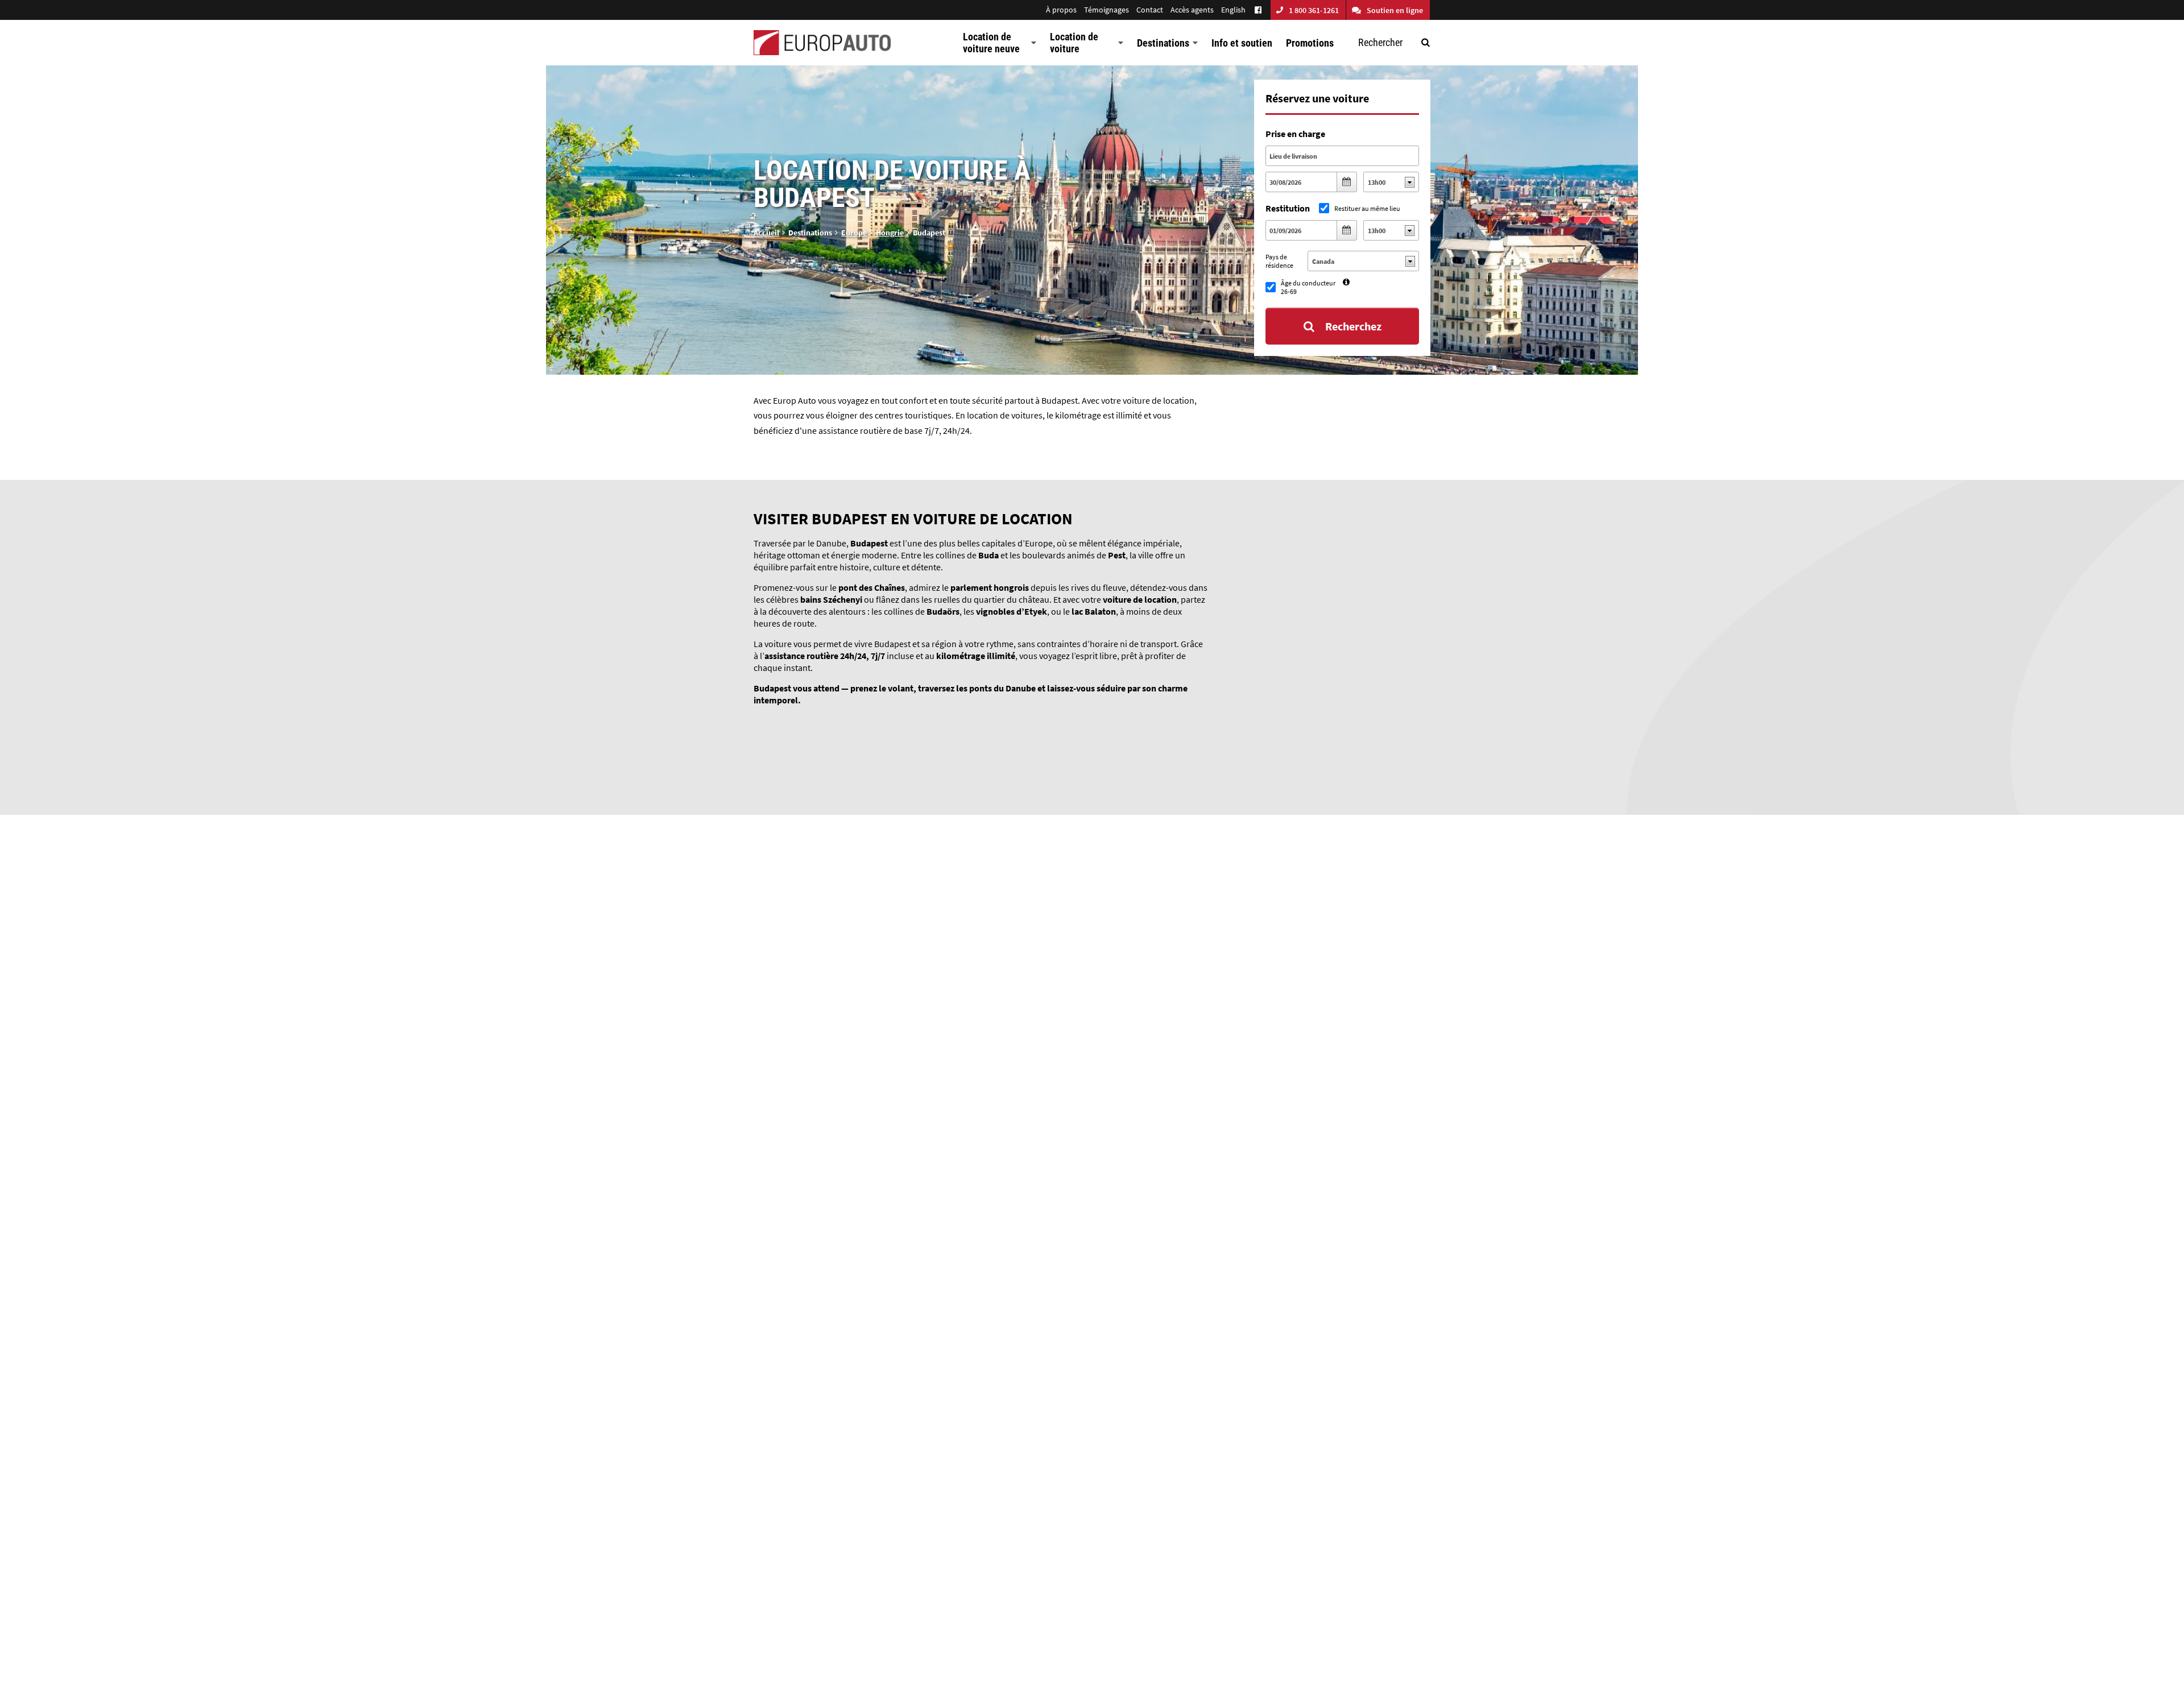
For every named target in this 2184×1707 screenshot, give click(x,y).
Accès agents (1192, 10)
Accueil (766, 233)
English (1233, 10)
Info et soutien (1242, 43)
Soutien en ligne (1395, 10)
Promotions (1310, 43)
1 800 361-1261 (1314, 10)
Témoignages (1107, 10)
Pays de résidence (1279, 261)
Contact (1150, 10)
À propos (1061, 10)
